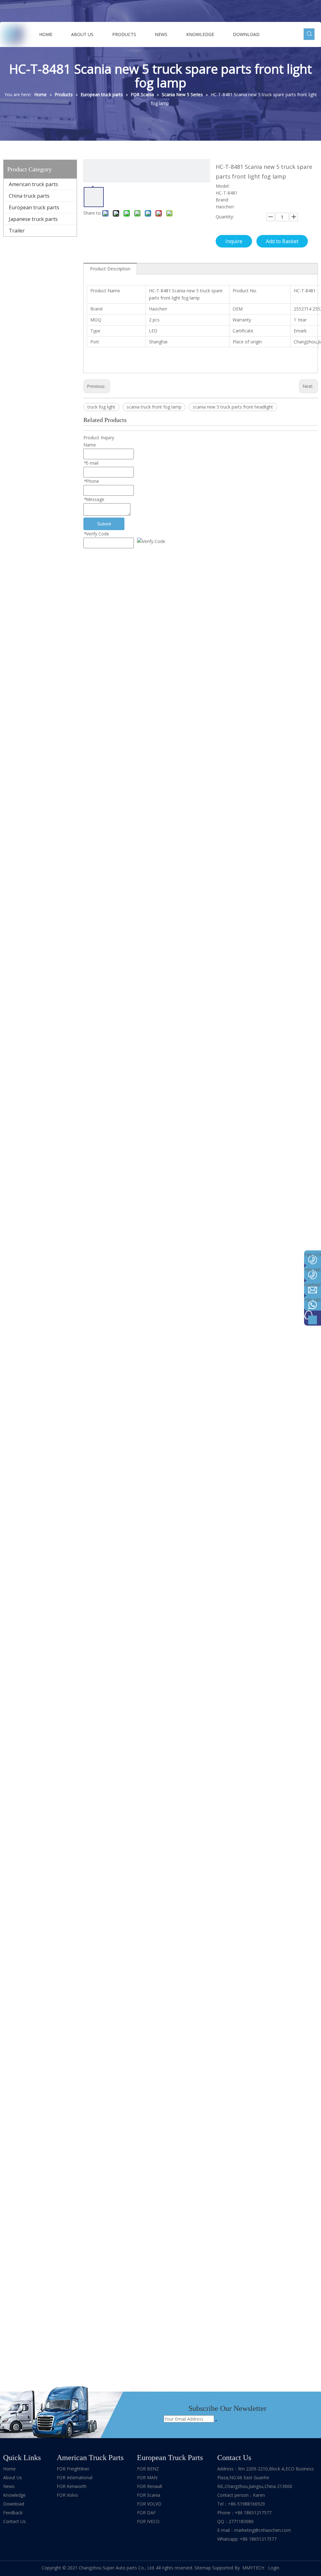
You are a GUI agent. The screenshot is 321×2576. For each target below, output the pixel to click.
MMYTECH (254, 2568)
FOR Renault (150, 2486)
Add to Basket (282, 241)
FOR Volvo (67, 2495)
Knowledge (14, 2495)
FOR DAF (146, 2513)
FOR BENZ (148, 2469)
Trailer (17, 231)
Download (14, 2504)
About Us (13, 2477)
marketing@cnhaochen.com (263, 2530)
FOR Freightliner (73, 2469)
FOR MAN (147, 2477)
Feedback (13, 2513)
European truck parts (34, 207)
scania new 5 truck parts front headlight (233, 407)
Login (274, 2568)
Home (9, 2469)
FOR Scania (149, 2495)
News (9, 2486)
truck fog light (101, 407)
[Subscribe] (216, 2421)
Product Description (110, 269)
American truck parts (33, 184)
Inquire (234, 241)
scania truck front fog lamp (154, 407)
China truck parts (29, 196)
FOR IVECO (148, 2521)
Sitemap (203, 2568)
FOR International (75, 2477)
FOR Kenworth (72, 2486)
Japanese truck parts (33, 219)
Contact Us (14, 2521)
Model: (223, 186)
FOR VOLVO (149, 2504)
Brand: (222, 200)
